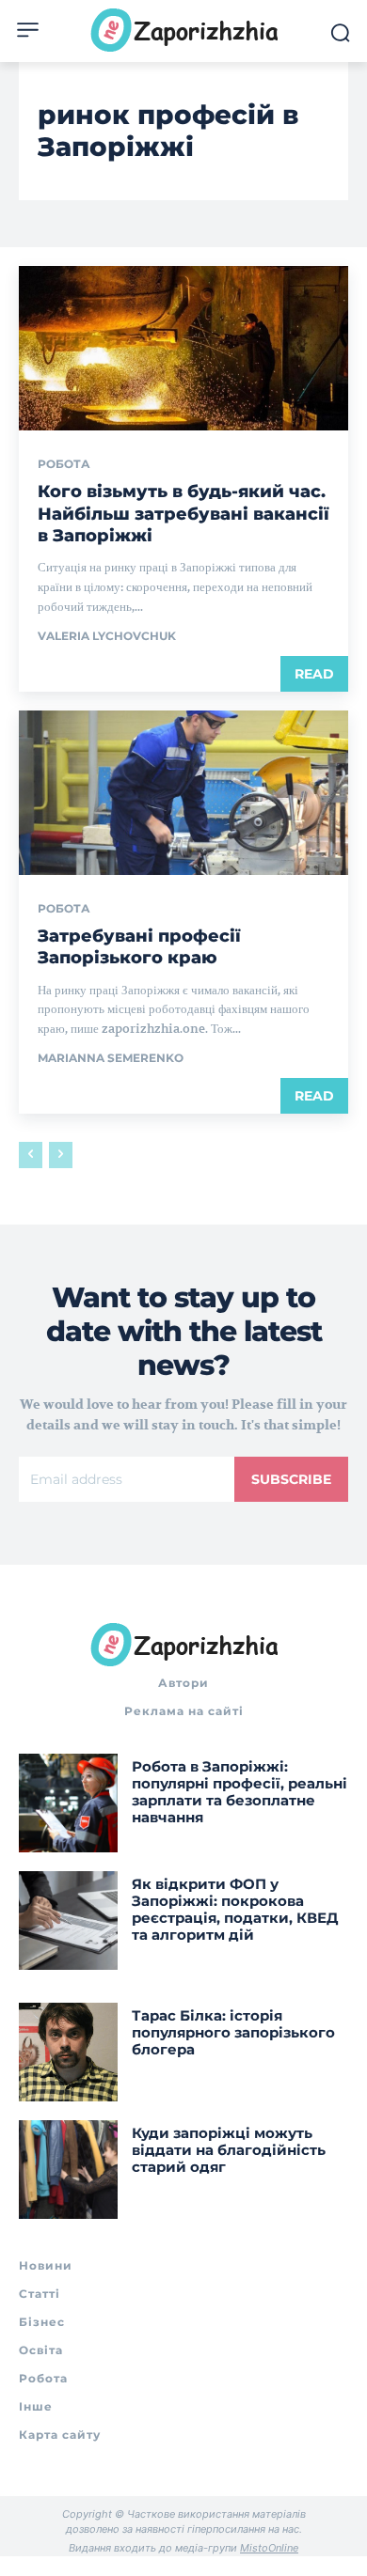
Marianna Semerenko (111, 1058)
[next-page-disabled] (61, 1155)
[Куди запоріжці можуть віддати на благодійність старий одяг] (68, 2170)
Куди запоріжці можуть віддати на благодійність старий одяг (229, 2150)
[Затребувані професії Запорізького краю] (183, 793)
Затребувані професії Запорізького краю (139, 947)
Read (314, 674)
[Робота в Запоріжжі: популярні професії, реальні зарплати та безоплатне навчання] (68, 1803)
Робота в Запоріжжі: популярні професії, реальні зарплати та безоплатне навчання (239, 1792)
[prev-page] (31, 1155)
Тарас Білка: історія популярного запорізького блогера (233, 2032)
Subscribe (291, 1479)
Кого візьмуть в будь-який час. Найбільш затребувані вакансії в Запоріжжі (183, 514)
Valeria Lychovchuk (107, 636)
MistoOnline (269, 2548)
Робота (64, 464)
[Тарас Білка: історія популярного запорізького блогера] (68, 2052)
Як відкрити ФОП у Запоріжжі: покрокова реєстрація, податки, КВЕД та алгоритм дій (235, 1909)
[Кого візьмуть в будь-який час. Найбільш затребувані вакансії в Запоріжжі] (183, 348)
